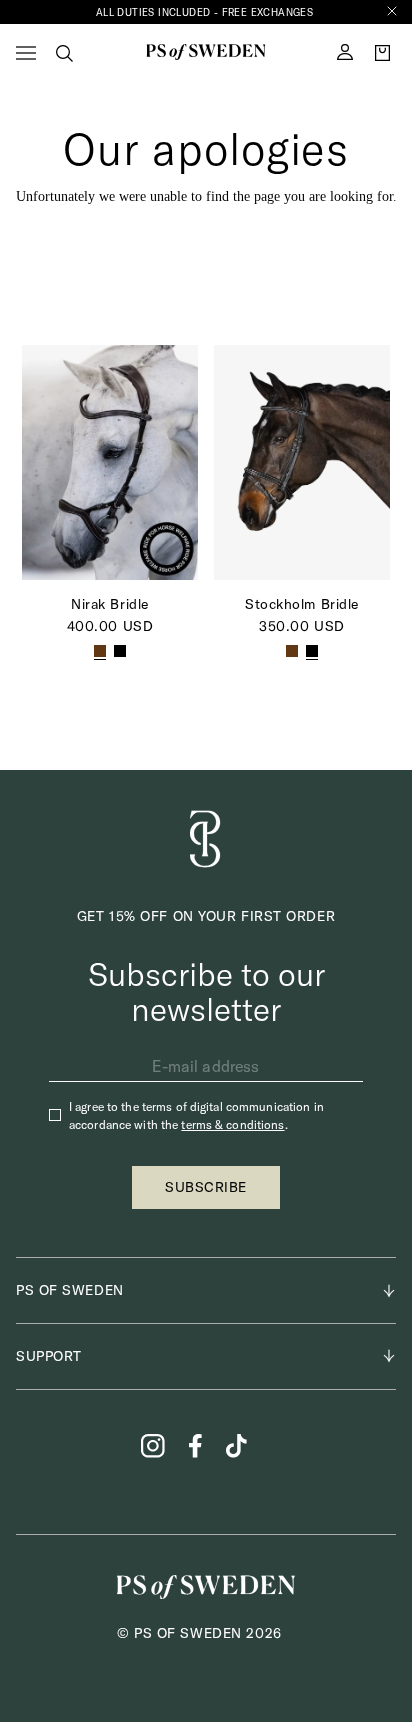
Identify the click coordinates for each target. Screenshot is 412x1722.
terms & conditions (232, 1124)
